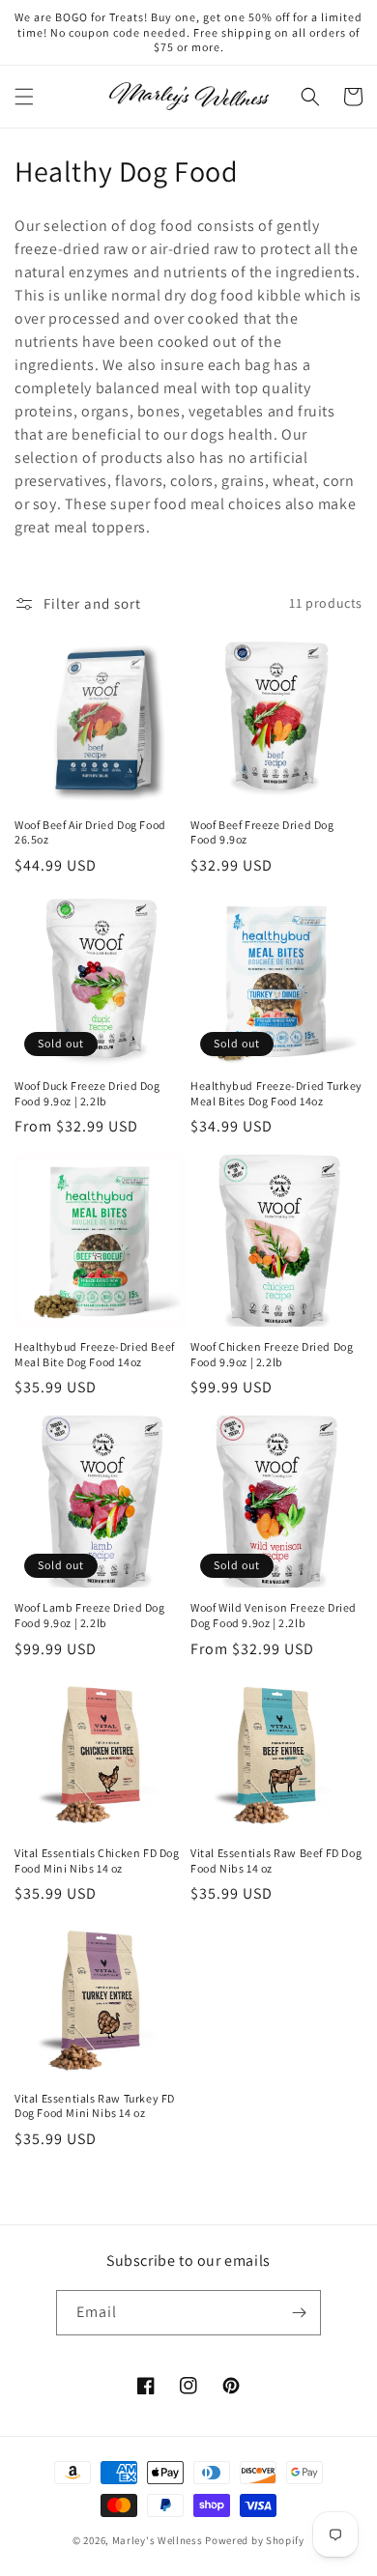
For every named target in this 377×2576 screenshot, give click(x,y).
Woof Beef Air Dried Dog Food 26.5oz (90, 832)
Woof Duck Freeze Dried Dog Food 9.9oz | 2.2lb (87, 1093)
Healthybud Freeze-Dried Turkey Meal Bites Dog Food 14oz (276, 1093)
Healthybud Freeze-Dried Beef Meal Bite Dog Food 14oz (95, 1354)
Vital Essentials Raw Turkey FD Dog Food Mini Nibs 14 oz (95, 2106)
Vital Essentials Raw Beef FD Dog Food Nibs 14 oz (276, 1860)
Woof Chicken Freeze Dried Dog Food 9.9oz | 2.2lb (272, 1354)
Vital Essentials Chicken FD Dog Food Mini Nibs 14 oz (97, 1860)
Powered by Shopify (255, 2540)
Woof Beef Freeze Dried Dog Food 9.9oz (262, 832)
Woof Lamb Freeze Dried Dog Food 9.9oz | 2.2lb (90, 1615)
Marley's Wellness (158, 2540)
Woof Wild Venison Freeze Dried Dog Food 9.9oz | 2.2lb (274, 1615)
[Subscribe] (299, 2313)
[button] (24, 97)
